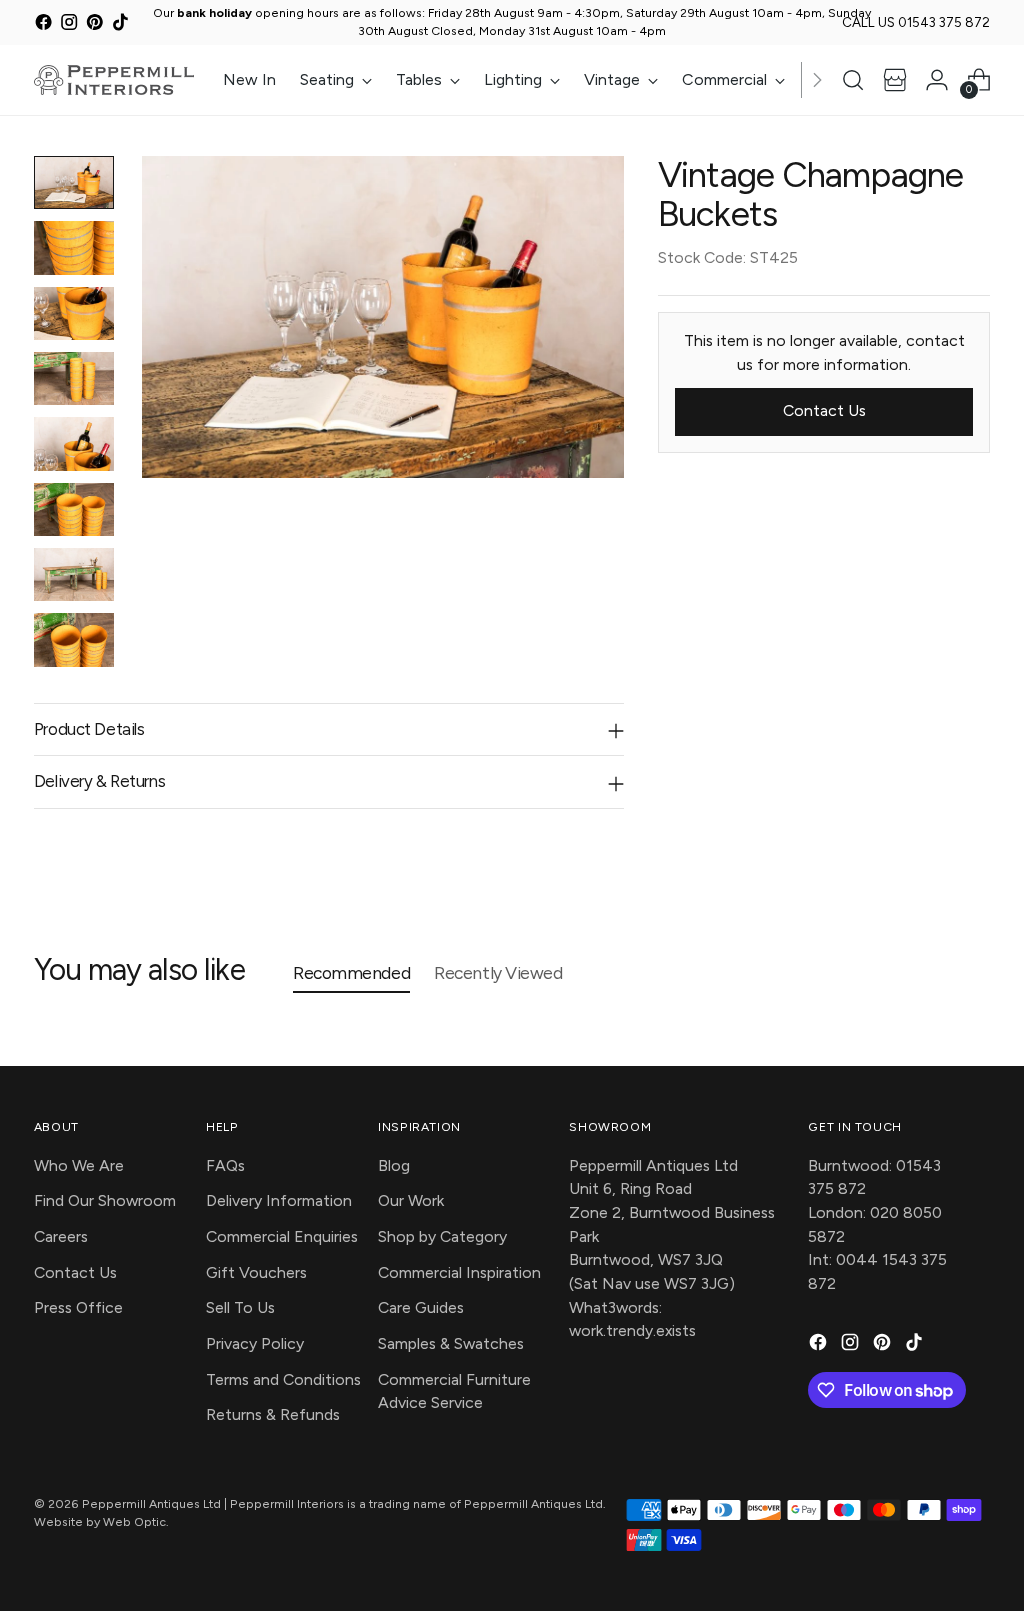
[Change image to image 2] (74, 247)
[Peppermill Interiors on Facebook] (43, 25)
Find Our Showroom (105, 1200)
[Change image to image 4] (74, 378)
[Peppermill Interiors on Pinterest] (94, 25)
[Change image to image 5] (74, 443)
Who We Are (79, 1165)
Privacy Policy (255, 1343)
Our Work (411, 1200)
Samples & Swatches (451, 1343)
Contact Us (75, 1272)
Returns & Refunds (273, 1414)
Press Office (78, 1307)
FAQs (225, 1165)
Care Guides (421, 1307)
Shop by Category (442, 1236)
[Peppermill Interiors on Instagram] (68, 25)
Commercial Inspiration (459, 1272)
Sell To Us (240, 1307)
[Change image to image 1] (74, 182)
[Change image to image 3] (74, 313)
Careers (61, 1236)
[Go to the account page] (937, 80)
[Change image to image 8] (74, 639)
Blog (394, 1165)
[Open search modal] (853, 80)
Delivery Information (279, 1200)
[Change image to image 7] (74, 574)
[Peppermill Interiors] (114, 80)
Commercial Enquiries (282, 1236)
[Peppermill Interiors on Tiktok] (120, 25)
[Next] (817, 80)
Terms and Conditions (283, 1379)
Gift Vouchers (256, 1272)
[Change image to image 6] (74, 509)
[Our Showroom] (895, 80)
